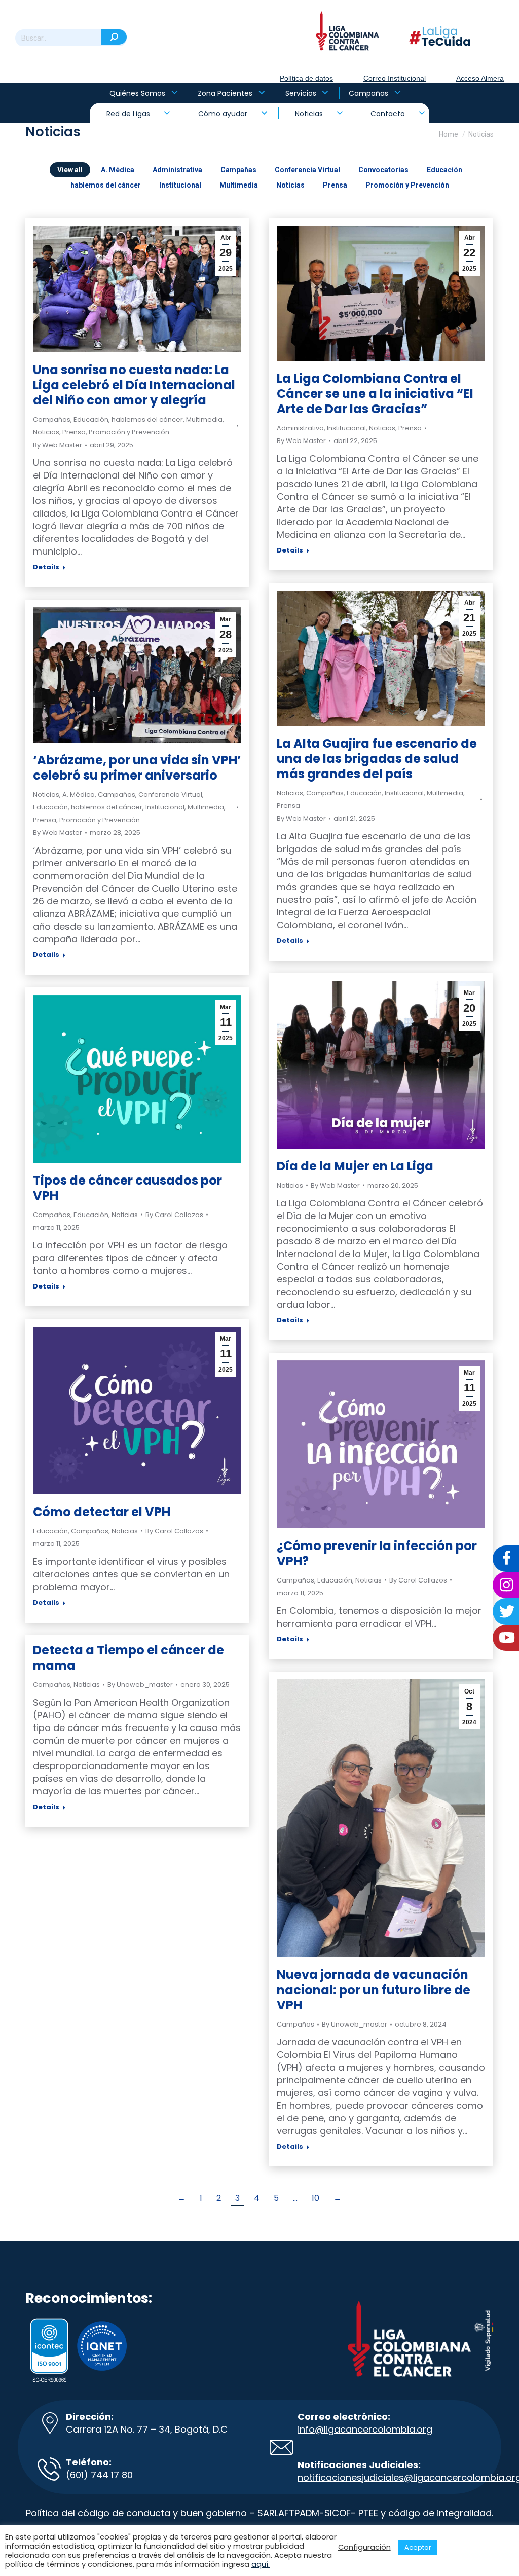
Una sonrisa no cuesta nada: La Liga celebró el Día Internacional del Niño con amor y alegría (134, 385)
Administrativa (177, 170)
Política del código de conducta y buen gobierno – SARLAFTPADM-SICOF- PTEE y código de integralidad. (259, 2513)
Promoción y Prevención (407, 185)
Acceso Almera (480, 78)
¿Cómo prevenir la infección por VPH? (377, 1553)
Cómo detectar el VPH (102, 1512)
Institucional (180, 185)
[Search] (114, 37)
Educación (444, 170)
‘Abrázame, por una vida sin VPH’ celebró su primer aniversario (137, 768)
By (58, 445)
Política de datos (306, 78)
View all (70, 170)
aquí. (261, 2564)
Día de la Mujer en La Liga (355, 1166)
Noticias (290, 185)
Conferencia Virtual (307, 170)
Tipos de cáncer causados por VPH (127, 1188)
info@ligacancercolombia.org (365, 2429)
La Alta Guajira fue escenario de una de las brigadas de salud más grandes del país (377, 759)
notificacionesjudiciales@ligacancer (379, 2477)
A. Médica (118, 170)
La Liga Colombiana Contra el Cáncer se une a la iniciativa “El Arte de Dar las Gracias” (375, 394)
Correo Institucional (395, 78)
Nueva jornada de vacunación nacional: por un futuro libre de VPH (374, 1990)
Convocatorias (383, 170)
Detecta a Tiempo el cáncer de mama (128, 1658)
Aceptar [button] (418, 2547)
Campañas (238, 170)
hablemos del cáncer (106, 185)
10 (316, 2198)
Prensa (335, 185)
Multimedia (239, 185)
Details (46, 567)
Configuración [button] (364, 2547)
